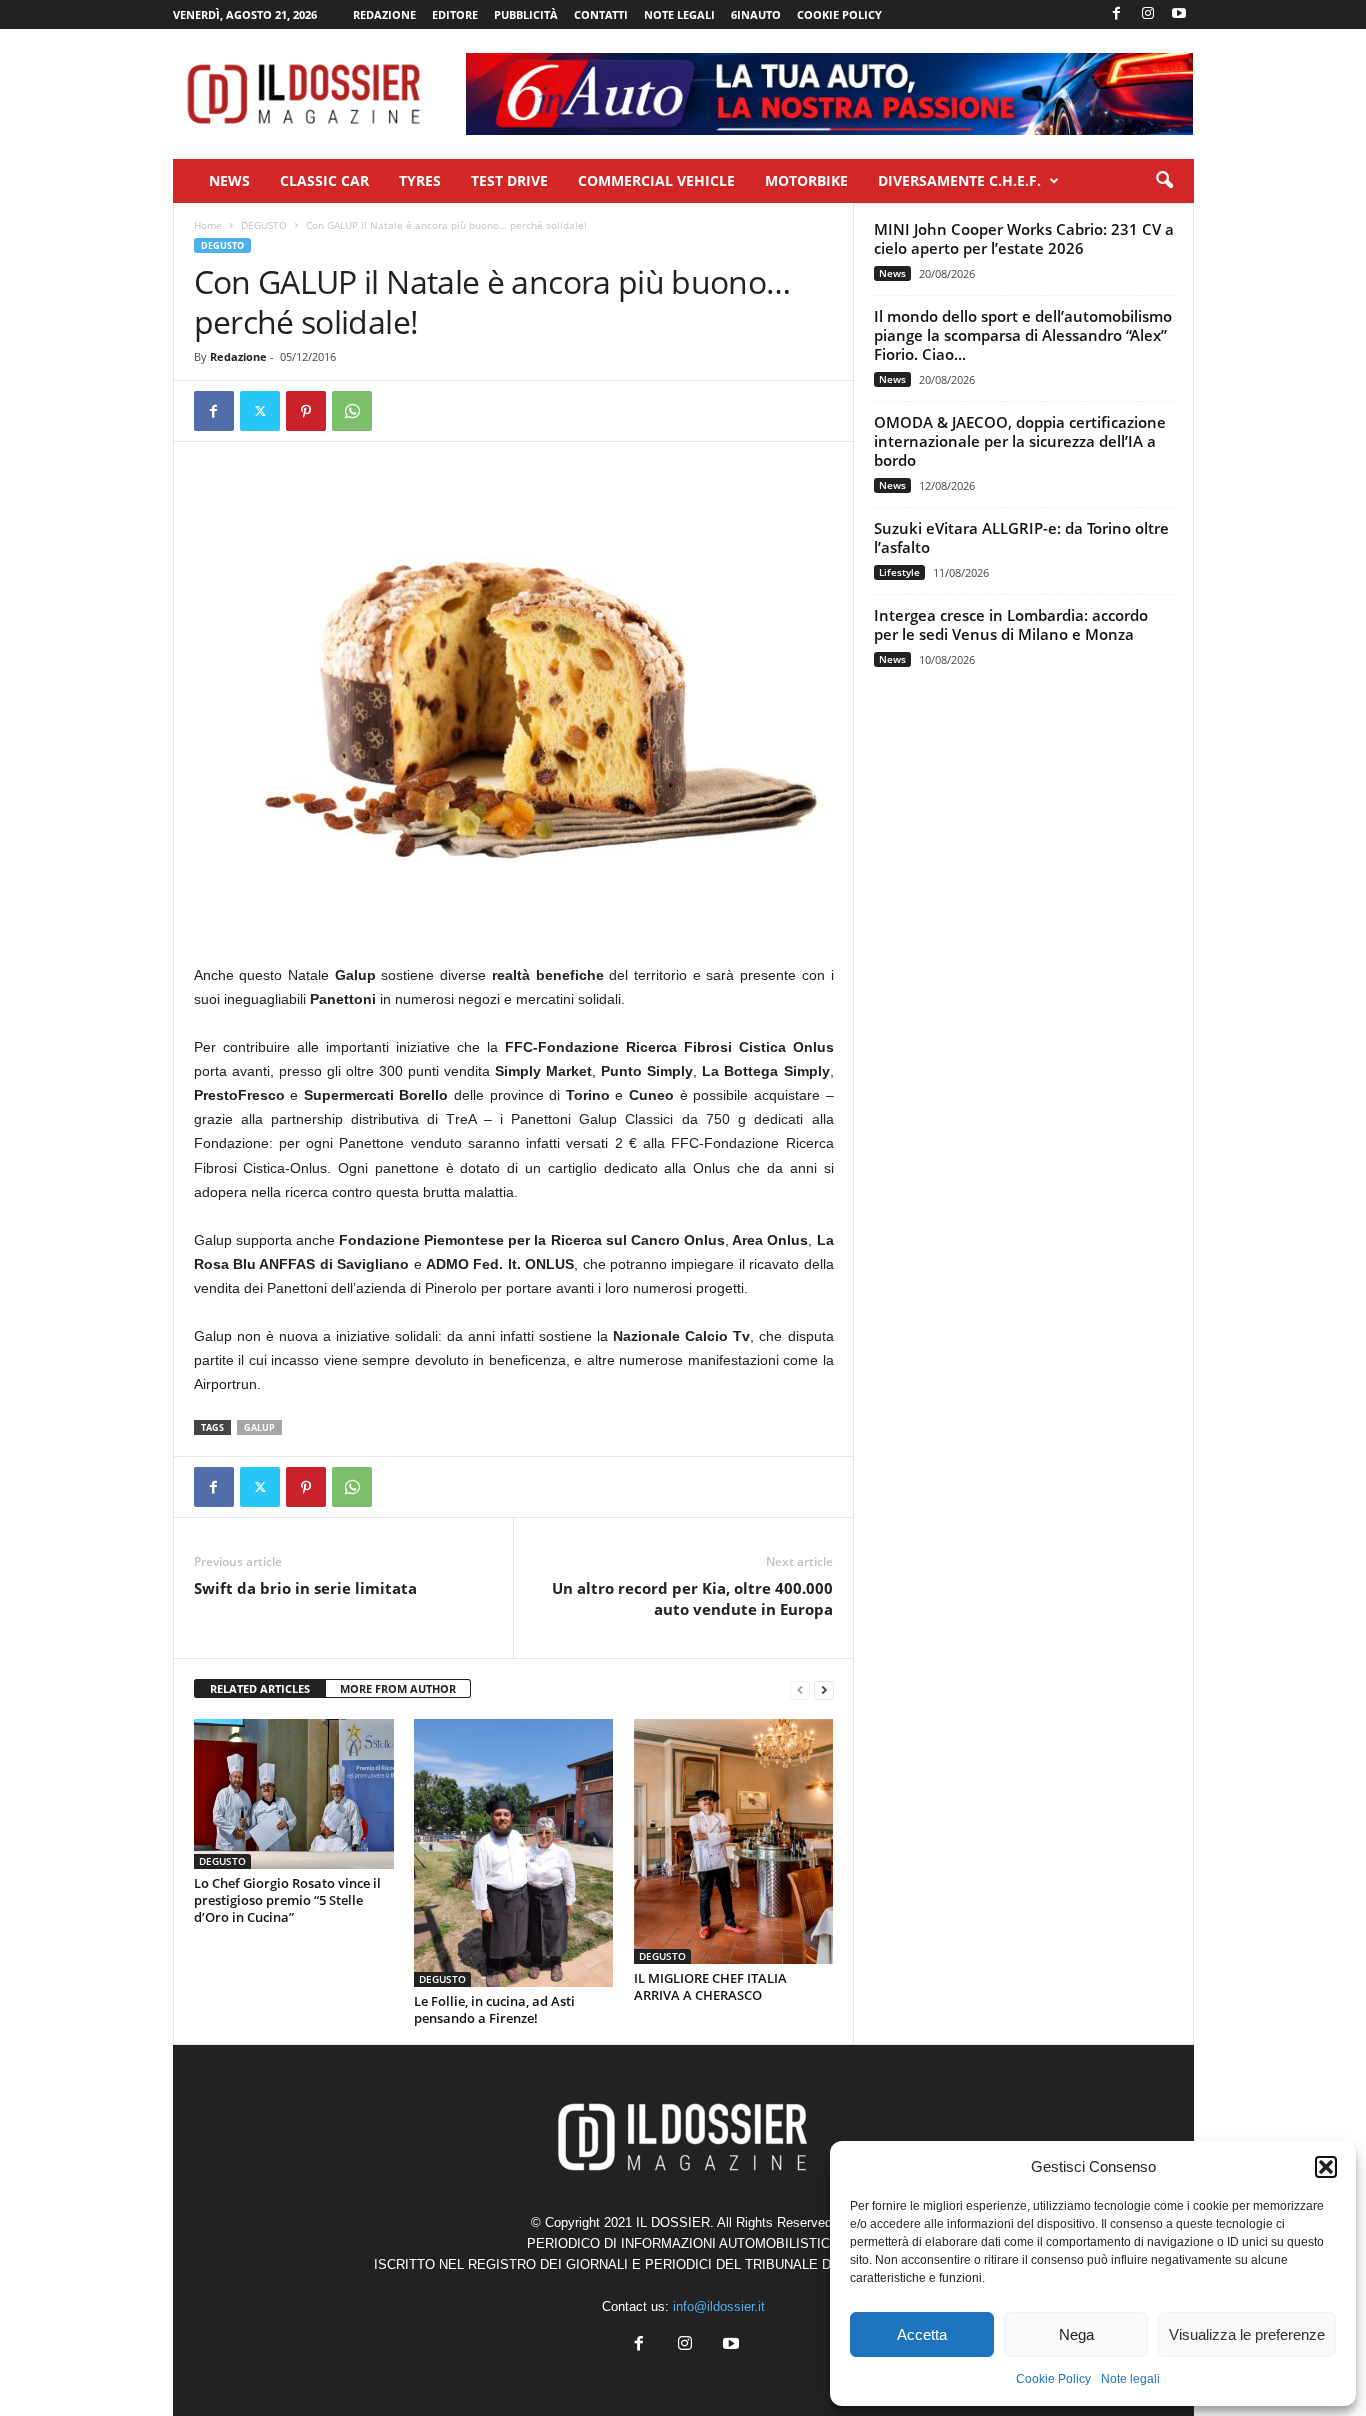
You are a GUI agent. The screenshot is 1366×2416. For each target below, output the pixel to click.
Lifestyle (899, 572)
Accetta (922, 2334)
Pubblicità (526, 14)
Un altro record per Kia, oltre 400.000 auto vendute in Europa (692, 1598)
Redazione (384, 14)
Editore (455, 14)
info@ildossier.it (719, 2306)
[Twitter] (260, 411)
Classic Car (324, 180)
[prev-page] (800, 1689)
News (229, 180)
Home (208, 225)
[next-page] (824, 1689)
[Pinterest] (306, 411)
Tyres (420, 180)
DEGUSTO (264, 225)
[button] (1326, 2167)
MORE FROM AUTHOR (398, 1688)
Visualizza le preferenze (1247, 2334)
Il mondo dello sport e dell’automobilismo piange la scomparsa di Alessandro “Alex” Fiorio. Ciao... (1023, 335)
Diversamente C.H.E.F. (959, 180)
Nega (1076, 2334)
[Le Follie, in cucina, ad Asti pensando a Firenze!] (514, 1852)
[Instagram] (1148, 14)
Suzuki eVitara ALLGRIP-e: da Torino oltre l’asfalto (1021, 537)
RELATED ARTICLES (260, 1688)
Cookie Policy (1053, 2379)
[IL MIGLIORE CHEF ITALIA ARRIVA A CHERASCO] (734, 1841)
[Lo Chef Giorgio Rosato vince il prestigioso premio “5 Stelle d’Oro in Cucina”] (294, 1794)
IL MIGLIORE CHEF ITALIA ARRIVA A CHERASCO (710, 1986)
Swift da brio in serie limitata (305, 1588)
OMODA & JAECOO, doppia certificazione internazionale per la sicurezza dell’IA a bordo (1020, 441)
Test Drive (509, 180)
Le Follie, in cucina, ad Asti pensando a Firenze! (494, 2009)
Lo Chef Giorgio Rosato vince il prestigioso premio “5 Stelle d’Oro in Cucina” (287, 1900)
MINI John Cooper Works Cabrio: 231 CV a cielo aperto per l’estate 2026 (1024, 238)
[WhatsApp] (352, 411)
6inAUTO (756, 14)
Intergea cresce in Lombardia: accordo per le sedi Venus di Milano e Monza (1011, 624)
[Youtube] (1179, 14)
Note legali (1130, 2379)
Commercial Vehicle (656, 180)
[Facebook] (1117, 14)
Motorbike (806, 180)
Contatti (601, 14)
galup (259, 1427)
